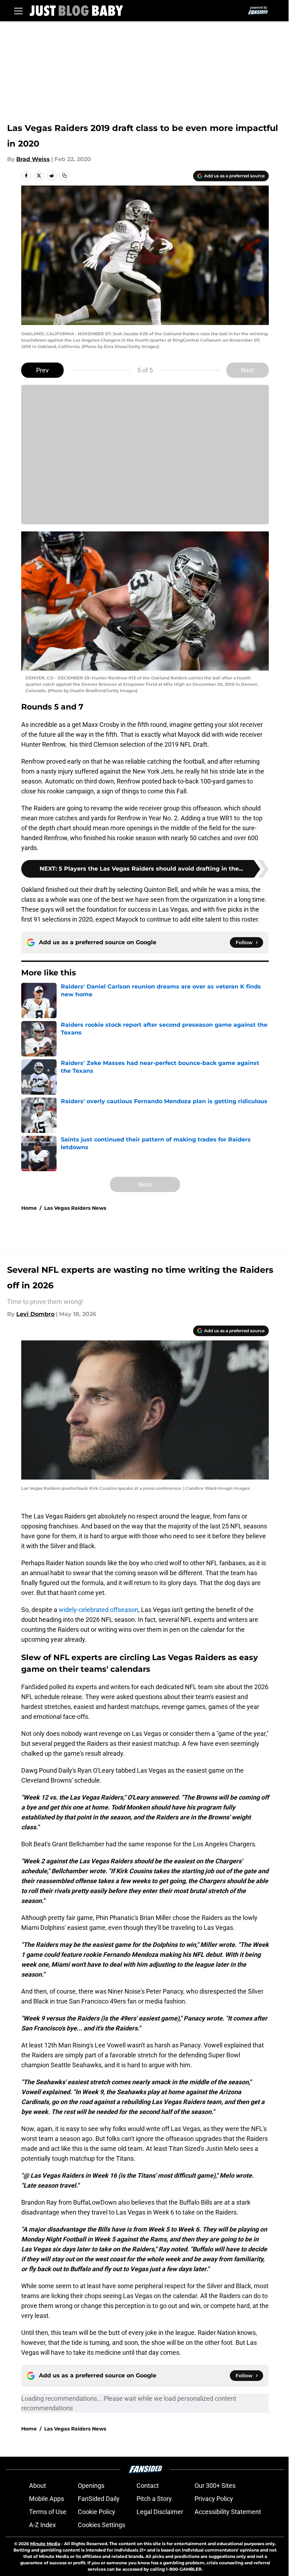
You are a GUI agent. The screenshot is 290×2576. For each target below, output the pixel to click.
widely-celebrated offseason (98, 1610)
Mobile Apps (47, 2499)
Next (248, 370)
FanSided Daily (99, 2499)
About (37, 2486)
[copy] (64, 176)
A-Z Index (42, 2525)
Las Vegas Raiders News (75, 1208)
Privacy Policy (214, 2499)
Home (29, 1208)
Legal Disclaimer (160, 2512)
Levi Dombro (35, 1314)
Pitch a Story (154, 2499)
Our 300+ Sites (215, 2486)
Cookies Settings (101, 2525)
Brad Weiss (33, 159)
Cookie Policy (97, 2512)
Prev (42, 370)
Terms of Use (48, 2512)
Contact (148, 2486)
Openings (91, 2486)
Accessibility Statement (228, 2512)
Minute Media (45, 2544)
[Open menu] (18, 11)
